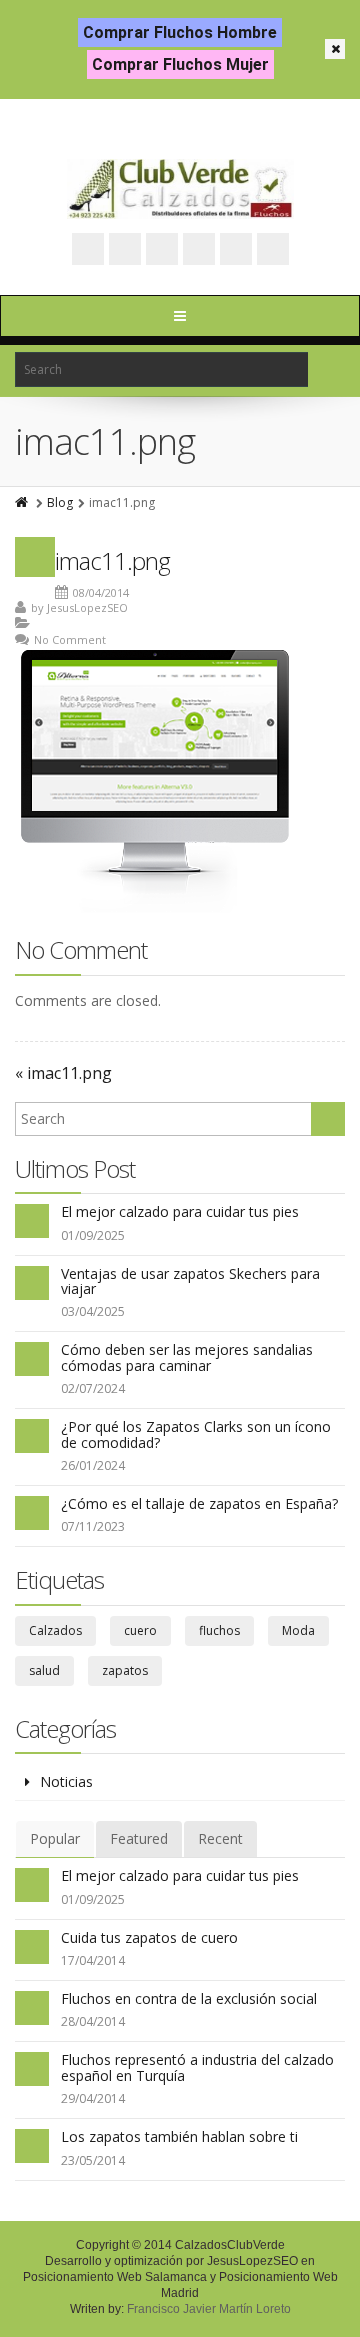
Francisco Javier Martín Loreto (209, 2309)
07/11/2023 (93, 1526)
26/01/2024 (93, 1465)
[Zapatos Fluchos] (180, 189)
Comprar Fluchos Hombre (180, 32)
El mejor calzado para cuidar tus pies (180, 1211)
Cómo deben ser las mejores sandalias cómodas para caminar (187, 1357)
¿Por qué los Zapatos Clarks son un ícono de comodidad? (196, 1434)
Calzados (55, 1630)
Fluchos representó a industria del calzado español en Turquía (197, 2067)
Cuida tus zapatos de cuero (149, 1937)
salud (44, 1670)
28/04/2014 (93, 2021)
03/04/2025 (93, 1311)
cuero (140, 1630)
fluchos (219, 1630)
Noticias (66, 1781)
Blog (60, 502)
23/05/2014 (93, 2160)
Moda (298, 1630)
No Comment (70, 639)
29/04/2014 (93, 2098)
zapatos (125, 1670)
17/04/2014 (93, 1960)
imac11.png (112, 560)
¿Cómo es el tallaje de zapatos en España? (199, 1503)
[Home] (23, 502)
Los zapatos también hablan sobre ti (179, 2136)
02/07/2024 (93, 1388)
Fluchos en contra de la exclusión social (189, 1998)
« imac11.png (63, 1073)
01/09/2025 (93, 1235)
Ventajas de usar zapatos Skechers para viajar (190, 1281)
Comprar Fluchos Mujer (180, 64)
